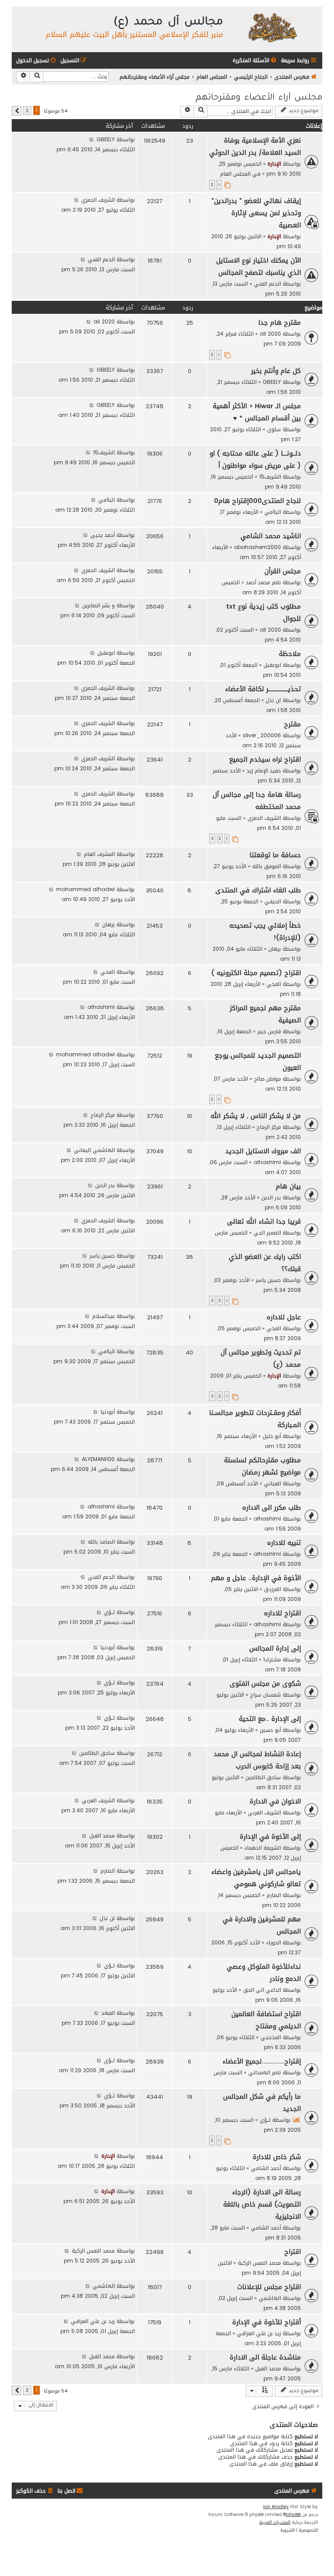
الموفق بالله (267, 866)
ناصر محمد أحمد (263, 582)
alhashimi (101, 1007)
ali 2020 (270, 334)
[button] (17, 111)
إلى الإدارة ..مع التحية (270, 1719)
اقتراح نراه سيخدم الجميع (265, 759)
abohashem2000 (257, 547)
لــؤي (109, 1612)
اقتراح (293, 2252)
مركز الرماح (269, 1127)
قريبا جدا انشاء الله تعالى (264, 1221)
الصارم (274, 1895)
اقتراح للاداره (282, 1613)
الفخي (274, 984)
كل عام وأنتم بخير (276, 371)
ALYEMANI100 (98, 1459)
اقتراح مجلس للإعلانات (269, 2287)
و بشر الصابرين (99, 605)
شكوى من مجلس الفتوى (265, 1684)
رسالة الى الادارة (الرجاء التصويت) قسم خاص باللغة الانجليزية (262, 2204)
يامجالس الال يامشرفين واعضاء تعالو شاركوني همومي (256, 1878)
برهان (275, 949)
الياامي (273, 512)
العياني (272, 1483)
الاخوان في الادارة (275, 1801)
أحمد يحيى (103, 535)
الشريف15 (270, 477)
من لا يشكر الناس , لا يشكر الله (256, 1116)
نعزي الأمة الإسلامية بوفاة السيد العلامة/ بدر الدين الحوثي (255, 146)
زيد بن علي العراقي (259, 2333)
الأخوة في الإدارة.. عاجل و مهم (256, 1578)
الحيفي (273, 901)
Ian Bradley (276, 2507)
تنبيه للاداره (284, 1543)
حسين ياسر (268, 1280)
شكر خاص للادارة (277, 2157)
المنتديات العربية (275, 2523)
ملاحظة (290, 654)
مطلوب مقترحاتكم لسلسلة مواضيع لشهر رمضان (262, 1466)
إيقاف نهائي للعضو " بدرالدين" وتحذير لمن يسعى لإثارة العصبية (256, 213)
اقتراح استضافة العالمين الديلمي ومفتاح (266, 2020)
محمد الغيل (102, 1835)
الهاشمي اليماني (94, 1150)
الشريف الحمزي (98, 200)
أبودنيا (108, 1412)
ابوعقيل (272, 665)
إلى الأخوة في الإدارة (270, 1837)
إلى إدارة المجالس (275, 1648)
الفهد (108, 2013)
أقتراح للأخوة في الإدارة (267, 2322)
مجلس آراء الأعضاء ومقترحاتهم (259, 98)
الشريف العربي (264, 1812)
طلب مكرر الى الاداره (272, 1508)
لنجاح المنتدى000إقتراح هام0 (257, 501)
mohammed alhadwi (85, 889)
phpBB (293, 2515)
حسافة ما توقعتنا (275, 855)
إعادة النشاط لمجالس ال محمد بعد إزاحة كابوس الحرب (257, 1760)
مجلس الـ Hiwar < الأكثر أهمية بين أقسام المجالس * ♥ (257, 412)
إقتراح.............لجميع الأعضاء (262, 2061)
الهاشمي (270, 2298)
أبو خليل (272, 1436)
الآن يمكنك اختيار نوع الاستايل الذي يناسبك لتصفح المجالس (259, 266)
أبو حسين (270, 1730)
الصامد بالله (101, 1542)
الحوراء (274, 1942)
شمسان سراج (266, 1695)
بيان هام (288, 1186)
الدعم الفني (267, 284)
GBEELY (106, 139)
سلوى (274, 429)
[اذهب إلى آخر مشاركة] (92, 139)
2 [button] (27, 111)
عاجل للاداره (284, 1317)
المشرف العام (99, 854)
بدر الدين (271, 1197)
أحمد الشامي (266, 2168)
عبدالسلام (104, 1316)
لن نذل (273, 700)
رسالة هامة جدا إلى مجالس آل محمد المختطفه (257, 801)
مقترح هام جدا (280, 323)
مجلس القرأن (283, 571)
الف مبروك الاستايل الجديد (263, 1151)
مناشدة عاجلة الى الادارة (265, 2357)
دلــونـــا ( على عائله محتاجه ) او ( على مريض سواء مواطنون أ (255, 459)
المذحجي (271, 2037)
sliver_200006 (262, 735)
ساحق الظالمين (263, 1777)
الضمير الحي (267, 1233)
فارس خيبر (269, 1031)
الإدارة (274, 164)
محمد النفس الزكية (259, 2263)
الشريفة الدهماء (263, 1848)
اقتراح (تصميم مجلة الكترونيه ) (256, 973)
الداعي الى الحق (262, 1990)
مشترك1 (272, 1659)
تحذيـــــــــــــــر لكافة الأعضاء (263, 689)
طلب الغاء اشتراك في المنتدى (258, 890)
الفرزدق (272, 1589)
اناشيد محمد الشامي (271, 536)
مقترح (292, 724)
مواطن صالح (267, 1079)
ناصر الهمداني (265, 2072)
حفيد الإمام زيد (264, 770)
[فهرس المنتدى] (272, 27)
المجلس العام (235, 174)
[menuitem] (255, 61)
